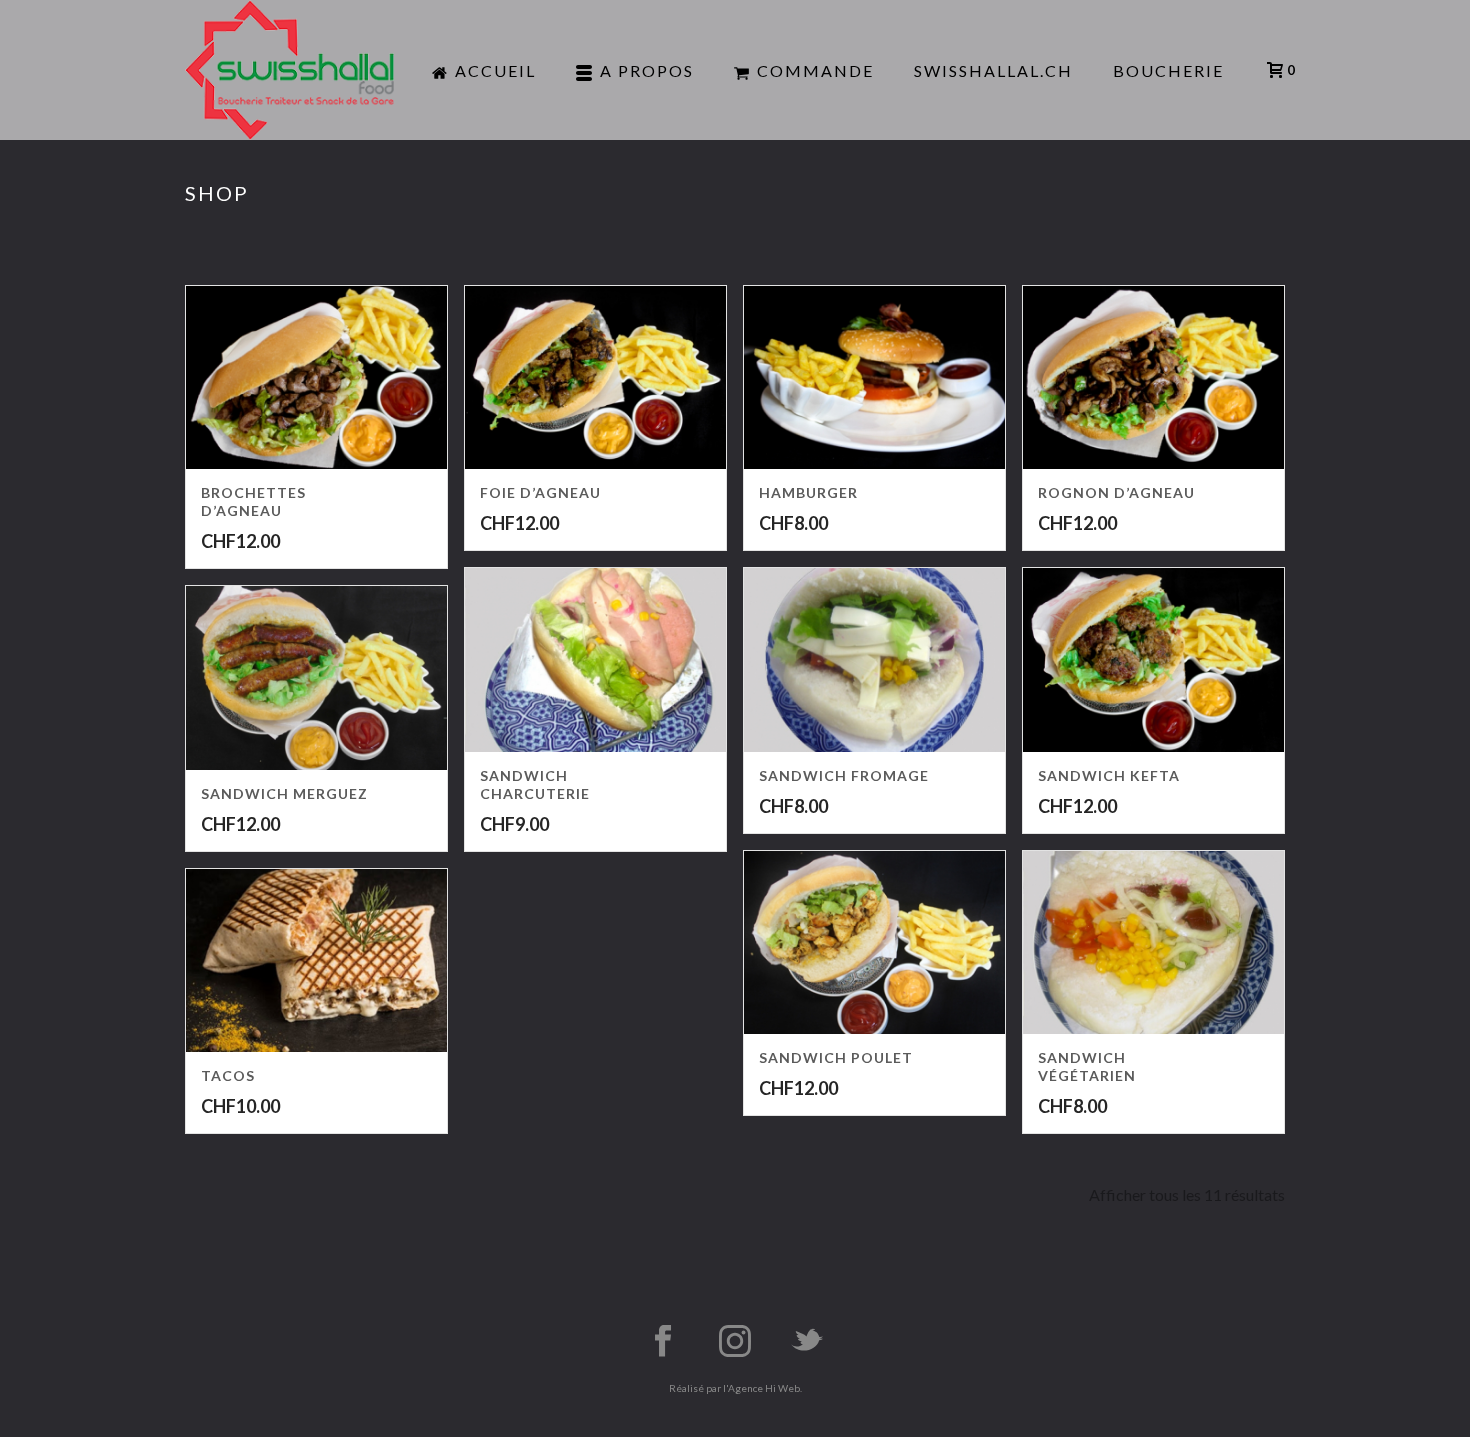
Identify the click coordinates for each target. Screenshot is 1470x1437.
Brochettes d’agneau (253, 501)
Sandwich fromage (844, 775)
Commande (815, 70)
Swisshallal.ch (993, 70)
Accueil (495, 70)
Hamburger (808, 492)
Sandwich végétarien (1087, 1066)
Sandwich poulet (836, 1057)
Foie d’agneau (540, 492)
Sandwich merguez (284, 793)
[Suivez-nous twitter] (807, 1342)
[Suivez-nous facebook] (663, 1342)
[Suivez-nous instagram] (735, 1342)
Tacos (228, 1075)
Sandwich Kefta (1109, 775)
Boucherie (1168, 70)
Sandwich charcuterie (535, 784)
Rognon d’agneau (1116, 492)
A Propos (647, 70)
